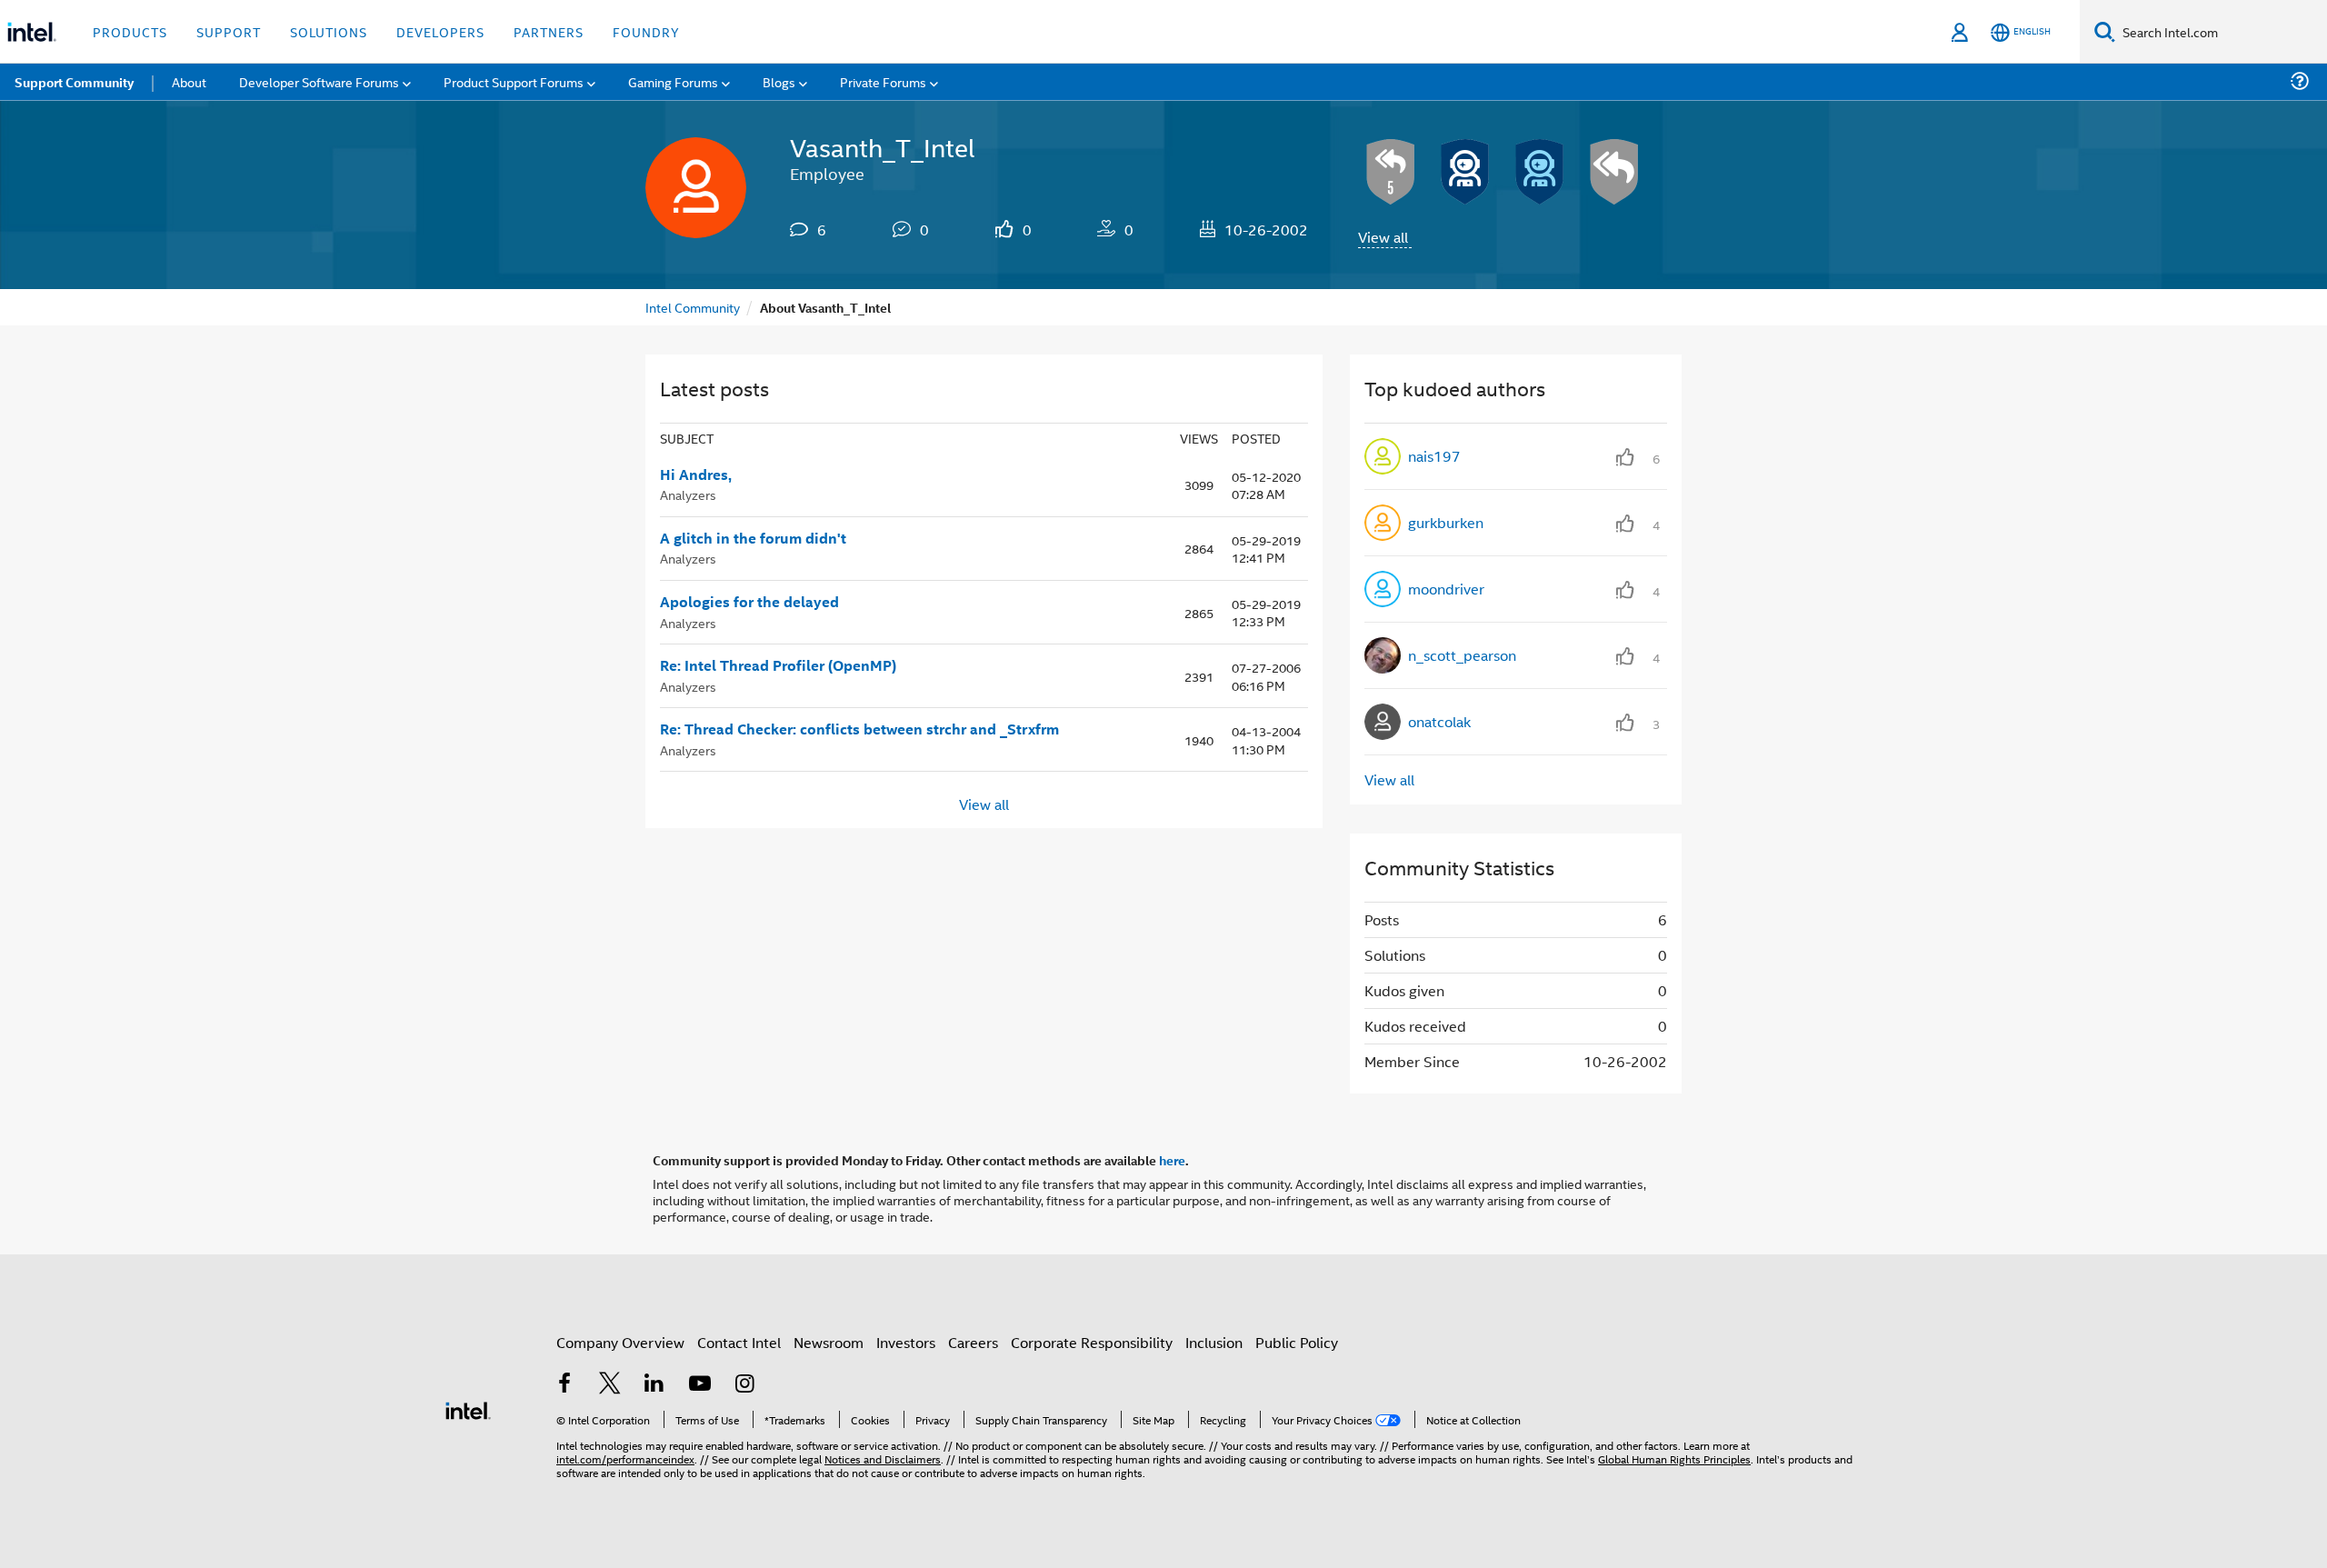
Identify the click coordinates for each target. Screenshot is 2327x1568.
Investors (906, 1342)
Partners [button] (549, 31)
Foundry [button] (646, 31)
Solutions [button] (329, 31)
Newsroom (829, 1342)
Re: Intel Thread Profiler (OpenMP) (778, 665)
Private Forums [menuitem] (883, 81)
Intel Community (693, 307)
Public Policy (1297, 1342)
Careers (973, 1342)
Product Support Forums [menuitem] (514, 81)
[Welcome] (1540, 172)
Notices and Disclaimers (883, 1458)
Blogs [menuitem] (779, 81)
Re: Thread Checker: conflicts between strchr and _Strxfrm (859, 729)
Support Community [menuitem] (74, 82)
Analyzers (688, 494)
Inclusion (1214, 1342)
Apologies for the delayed (749, 602)
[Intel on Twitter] (610, 1385)
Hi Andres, (696, 474)
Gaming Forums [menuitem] (673, 81)
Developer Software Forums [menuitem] (319, 81)
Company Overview (620, 1342)
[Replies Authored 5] (1391, 172)
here (1172, 1160)
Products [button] (130, 31)
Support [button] (229, 31)
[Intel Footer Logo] (468, 1408)
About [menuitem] (189, 81)
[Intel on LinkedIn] (654, 1385)
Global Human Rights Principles (1674, 1458)
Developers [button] (440, 31)
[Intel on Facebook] (564, 1385)
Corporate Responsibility (1092, 1342)
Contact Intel (739, 1342)
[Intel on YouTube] (700, 1385)
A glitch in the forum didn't (753, 538)
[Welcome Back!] (1465, 172)
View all (1383, 237)
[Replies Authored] (1614, 172)
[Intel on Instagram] (744, 1385)
